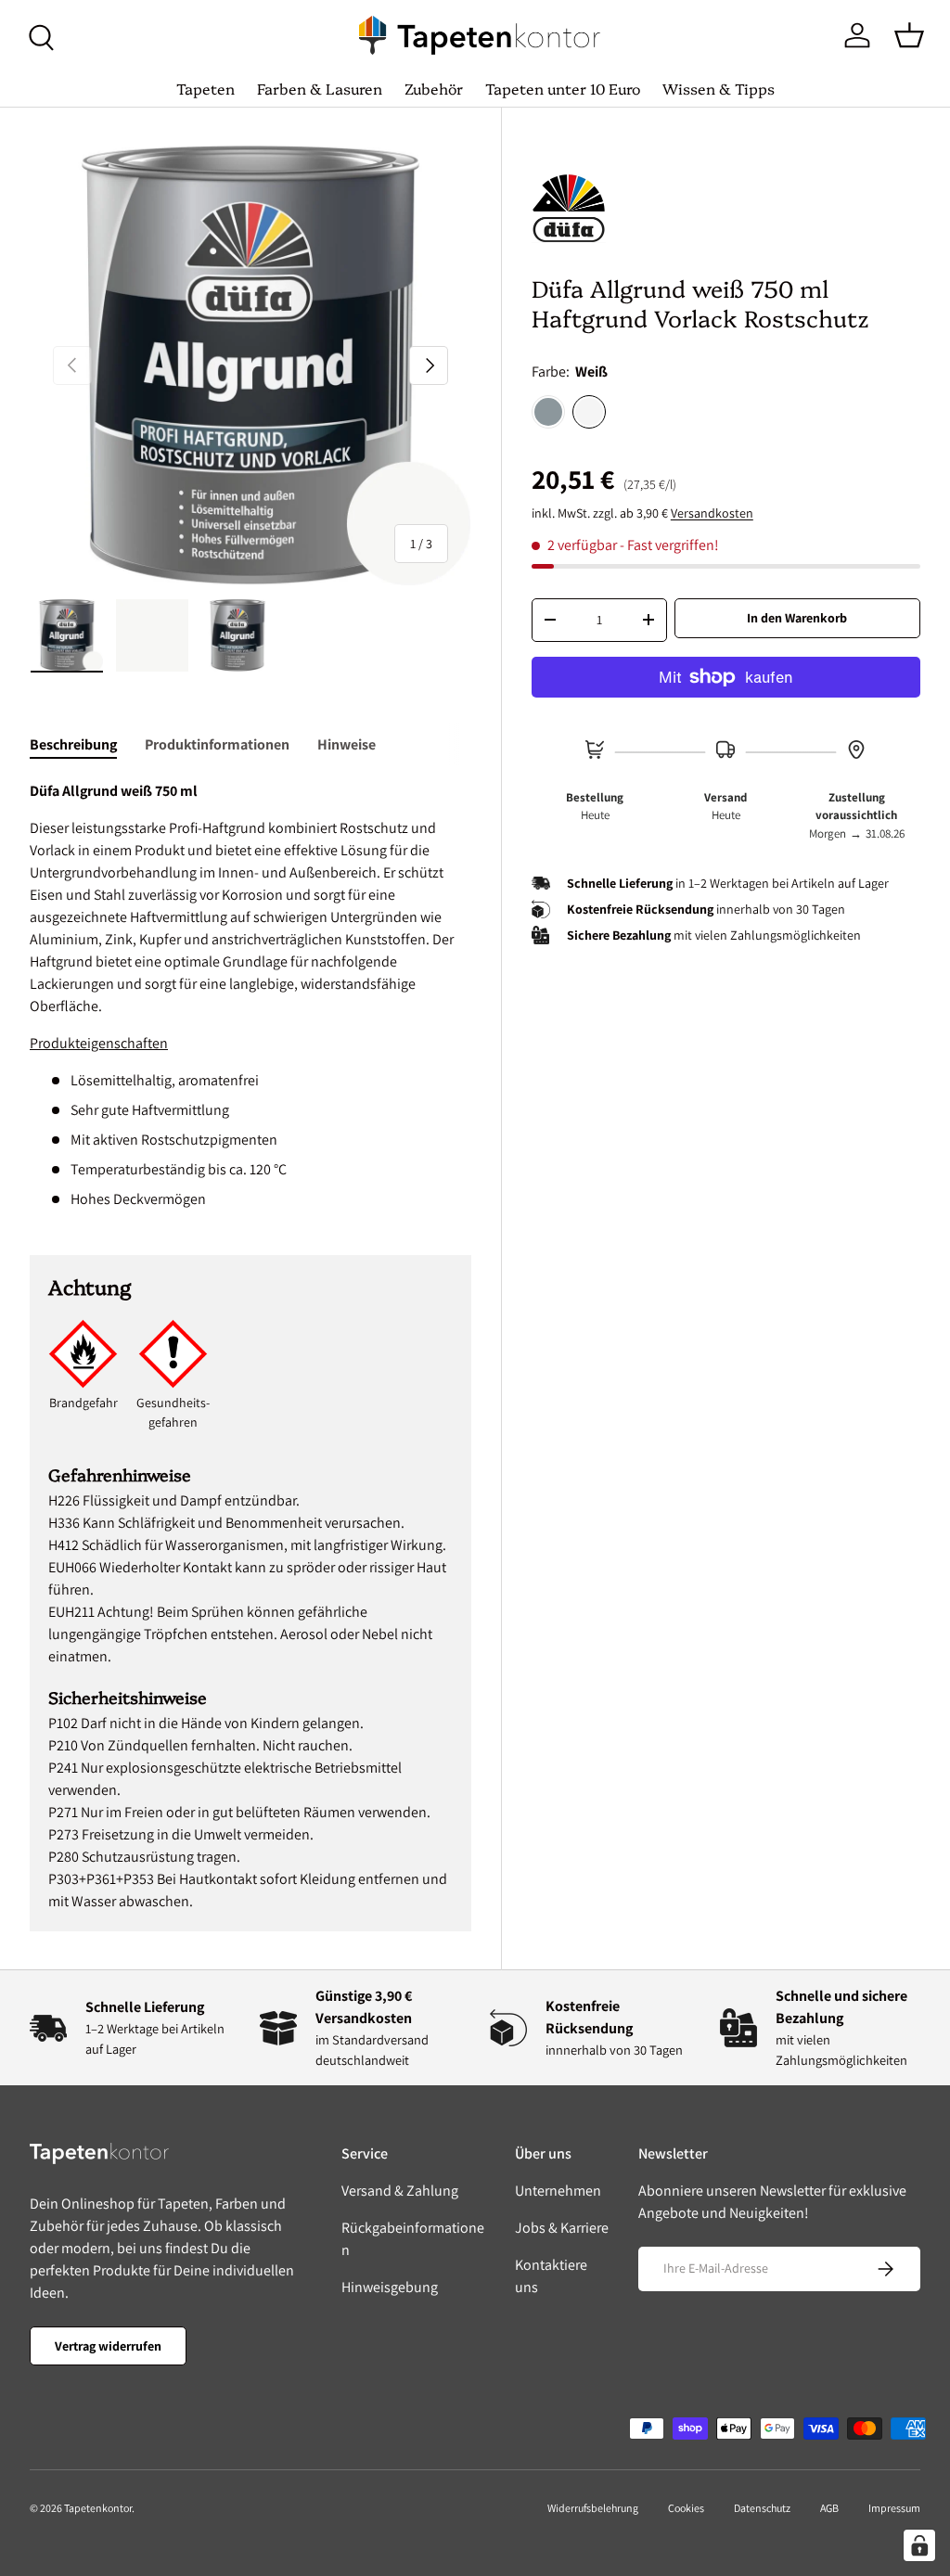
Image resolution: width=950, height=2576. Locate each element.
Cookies (686, 2508)
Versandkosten (712, 513)
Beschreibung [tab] (73, 744)
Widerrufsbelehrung (593, 2508)
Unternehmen (558, 2191)
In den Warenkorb (797, 618)
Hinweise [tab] (347, 744)
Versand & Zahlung (400, 2191)
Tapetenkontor (98, 2508)
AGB (829, 2508)
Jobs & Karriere (562, 2228)
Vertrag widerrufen (108, 2346)
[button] (909, 35)
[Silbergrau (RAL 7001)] (548, 412)
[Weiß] (589, 412)
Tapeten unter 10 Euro (563, 88)
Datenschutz (762, 2508)
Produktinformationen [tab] (217, 744)
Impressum (894, 2508)
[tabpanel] (250, 995)
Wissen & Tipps (719, 88)
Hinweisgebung (390, 2287)
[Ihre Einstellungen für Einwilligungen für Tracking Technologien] (919, 2545)
